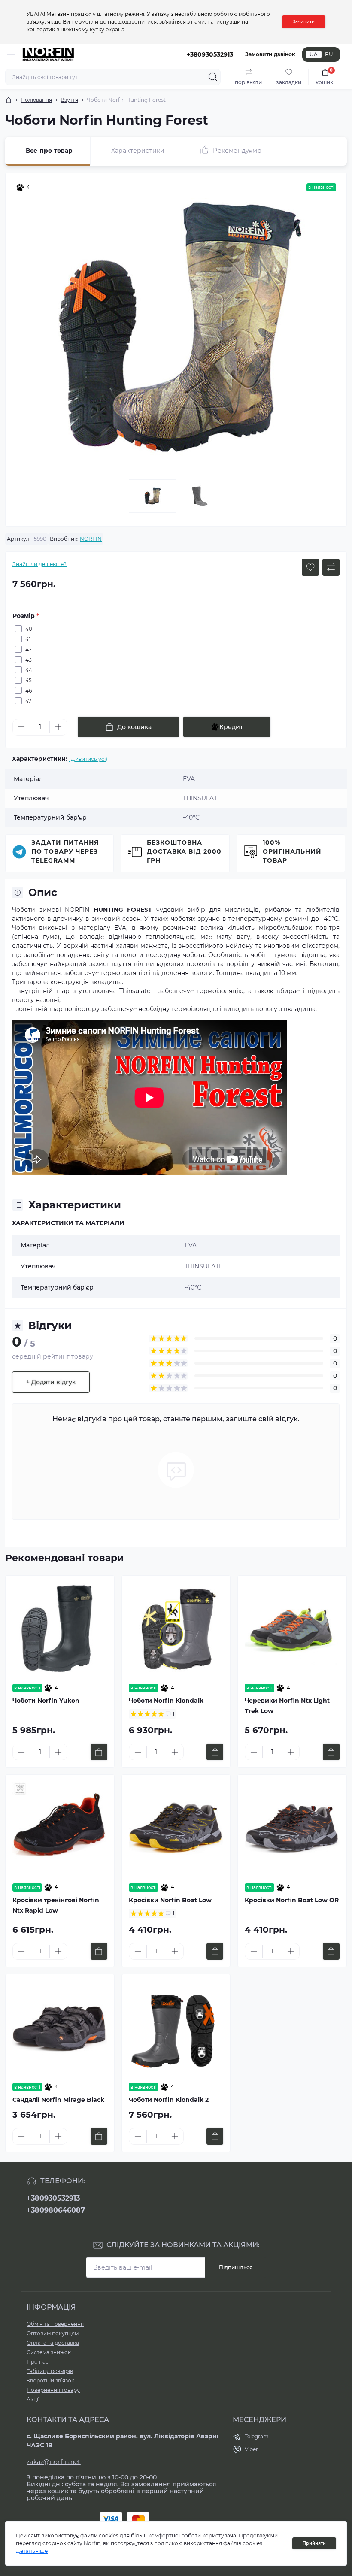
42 (29, 649)
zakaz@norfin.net (54, 2462)
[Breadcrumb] (9, 100)
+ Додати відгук (51, 1382)
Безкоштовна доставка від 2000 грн (184, 851)
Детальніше (32, 2551)
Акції (33, 2399)
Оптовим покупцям (53, 2333)
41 (28, 639)
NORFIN (91, 539)
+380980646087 (56, 2210)
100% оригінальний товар (292, 851)
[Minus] (21, 727)
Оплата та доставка (53, 2343)
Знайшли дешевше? (39, 564)
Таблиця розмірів (50, 2371)
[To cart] (99, 1752)
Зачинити (304, 22)
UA (314, 54)
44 (29, 670)
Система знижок (49, 2352)
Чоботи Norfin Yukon (46, 1701)
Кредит (231, 727)
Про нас (38, 2362)
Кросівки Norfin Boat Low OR (292, 1900)
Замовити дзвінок (270, 54)
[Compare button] (331, 567)
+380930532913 (53, 2198)
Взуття (69, 100)
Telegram (257, 2436)
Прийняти (314, 2543)
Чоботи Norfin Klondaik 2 (169, 2100)
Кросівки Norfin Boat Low (171, 1900)
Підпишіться (236, 2267)
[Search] (213, 77)
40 (29, 629)
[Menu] (11, 54)
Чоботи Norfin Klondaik (166, 1701)
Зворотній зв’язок (50, 2381)
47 (28, 701)
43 (29, 660)
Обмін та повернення (55, 2324)
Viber (251, 2449)
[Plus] (58, 727)
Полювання (36, 100)
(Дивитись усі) (88, 759)
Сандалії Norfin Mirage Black (58, 2100)
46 (29, 691)
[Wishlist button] (310, 567)
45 (29, 680)
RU (329, 54)
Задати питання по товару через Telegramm (65, 851)
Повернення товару (53, 2390)
